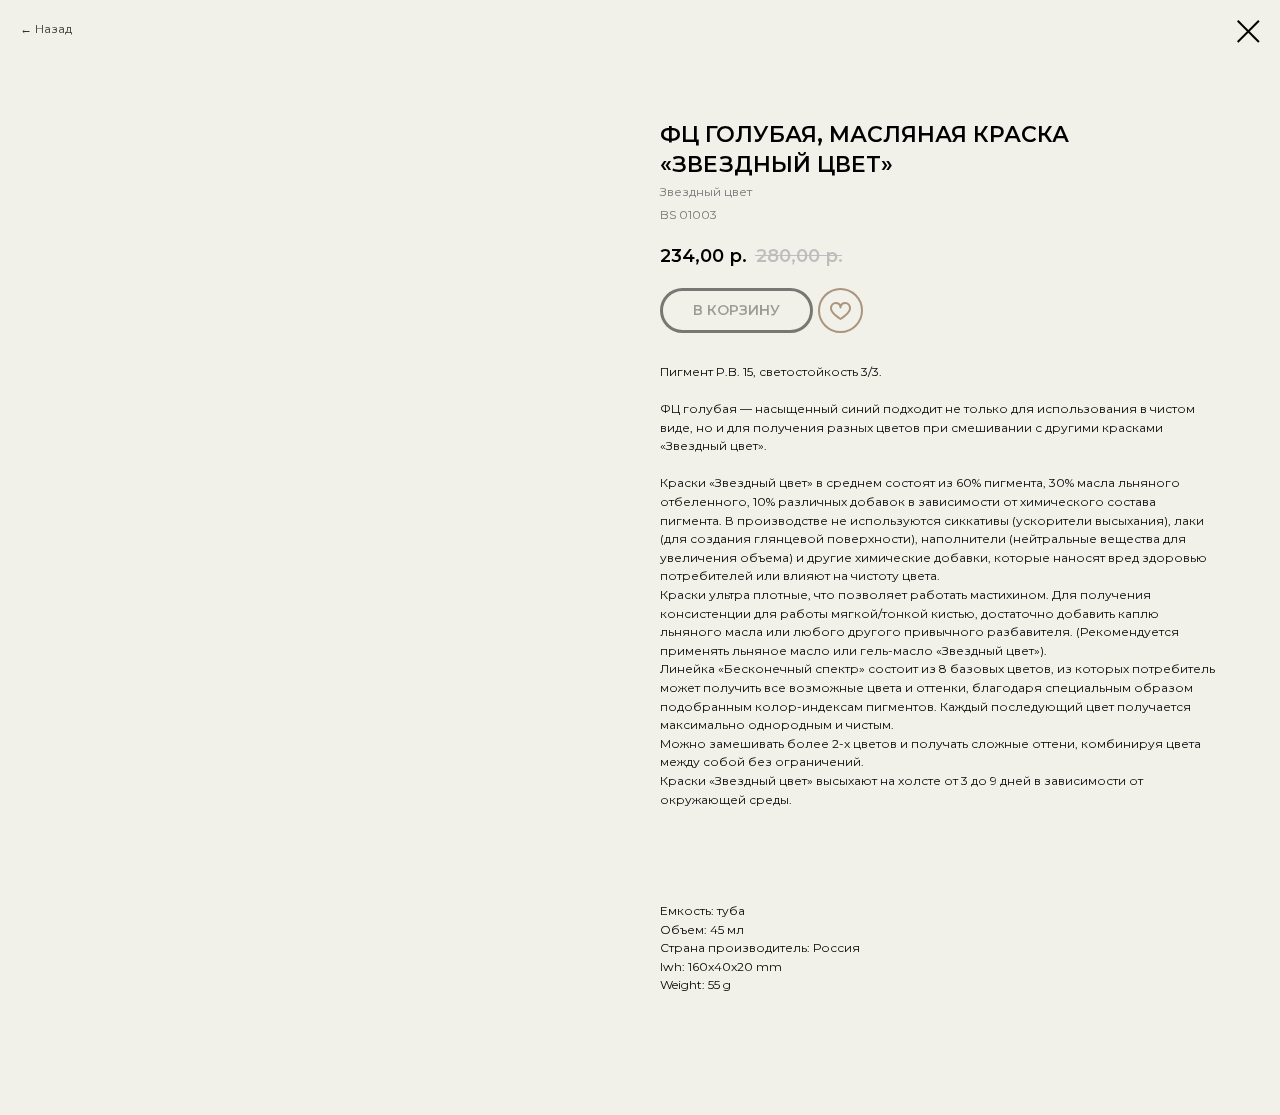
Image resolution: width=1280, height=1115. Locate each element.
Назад (53, 28)
